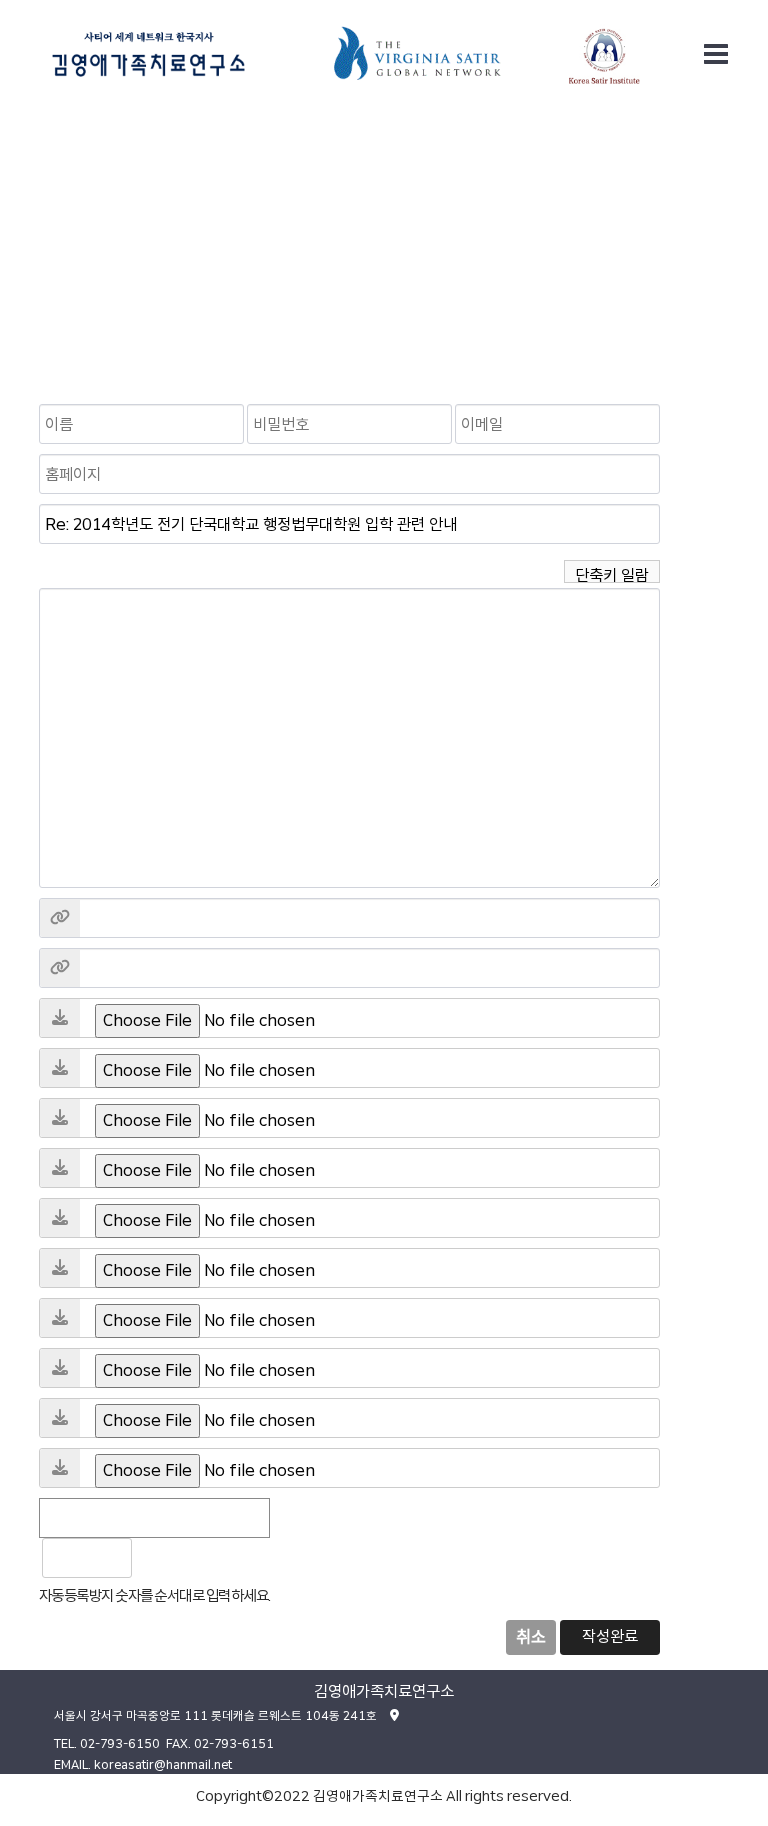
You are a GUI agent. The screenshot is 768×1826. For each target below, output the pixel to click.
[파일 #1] (60, 1018)
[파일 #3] (60, 1118)
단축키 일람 (612, 574)
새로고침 (200, 1558)
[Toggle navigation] (716, 54)
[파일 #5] (60, 1218)
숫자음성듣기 (156, 1558)
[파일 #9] (60, 1418)
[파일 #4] (60, 1168)
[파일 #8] (60, 1368)
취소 (531, 1637)
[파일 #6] (60, 1268)
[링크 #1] (60, 918)
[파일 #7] (60, 1318)
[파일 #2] (60, 1068)
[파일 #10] (60, 1468)
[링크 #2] (60, 968)
